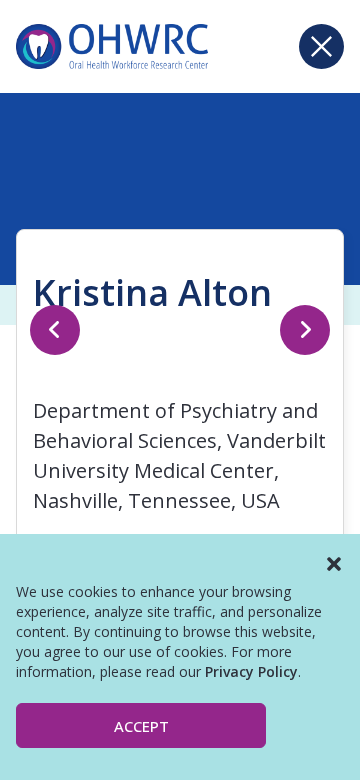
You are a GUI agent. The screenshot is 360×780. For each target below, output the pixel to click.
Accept (141, 726)
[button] (334, 564)
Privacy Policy (251, 671)
